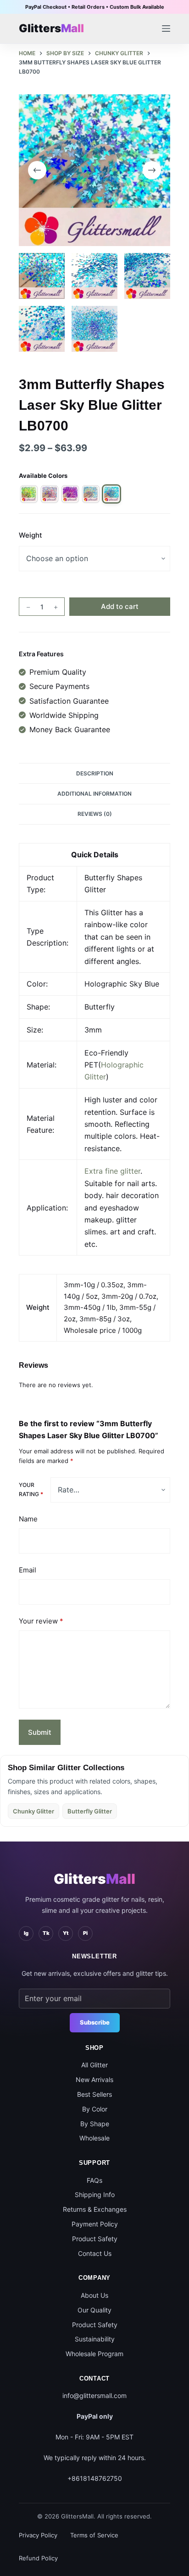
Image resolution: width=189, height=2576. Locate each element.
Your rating (31, 1489)
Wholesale (94, 2138)
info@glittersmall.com (94, 2395)
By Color (95, 2109)
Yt (66, 1933)
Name (28, 1519)
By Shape (95, 2124)
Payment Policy (95, 2224)
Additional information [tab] (94, 794)
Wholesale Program (94, 2354)
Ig (26, 1933)
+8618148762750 (95, 2478)
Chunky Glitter (33, 1811)
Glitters (94, 1879)
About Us (94, 2295)
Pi (85, 1933)
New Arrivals (94, 2080)
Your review (41, 1621)
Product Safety (95, 2239)
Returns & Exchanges (95, 2209)
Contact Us (95, 2253)
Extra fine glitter (112, 1171)
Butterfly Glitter (90, 1811)
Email (28, 1570)
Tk (46, 1933)
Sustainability (95, 2339)
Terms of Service (94, 2535)
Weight (31, 535)
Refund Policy (38, 2558)
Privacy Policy (38, 2535)
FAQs (94, 2180)
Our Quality (94, 2310)
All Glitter (94, 2065)
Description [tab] (95, 773)
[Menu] (166, 29)
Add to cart (120, 606)
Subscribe (95, 2022)
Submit (40, 1732)
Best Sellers (94, 2094)
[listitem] (29, 494)
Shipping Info (95, 2194)
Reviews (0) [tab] (95, 814)
